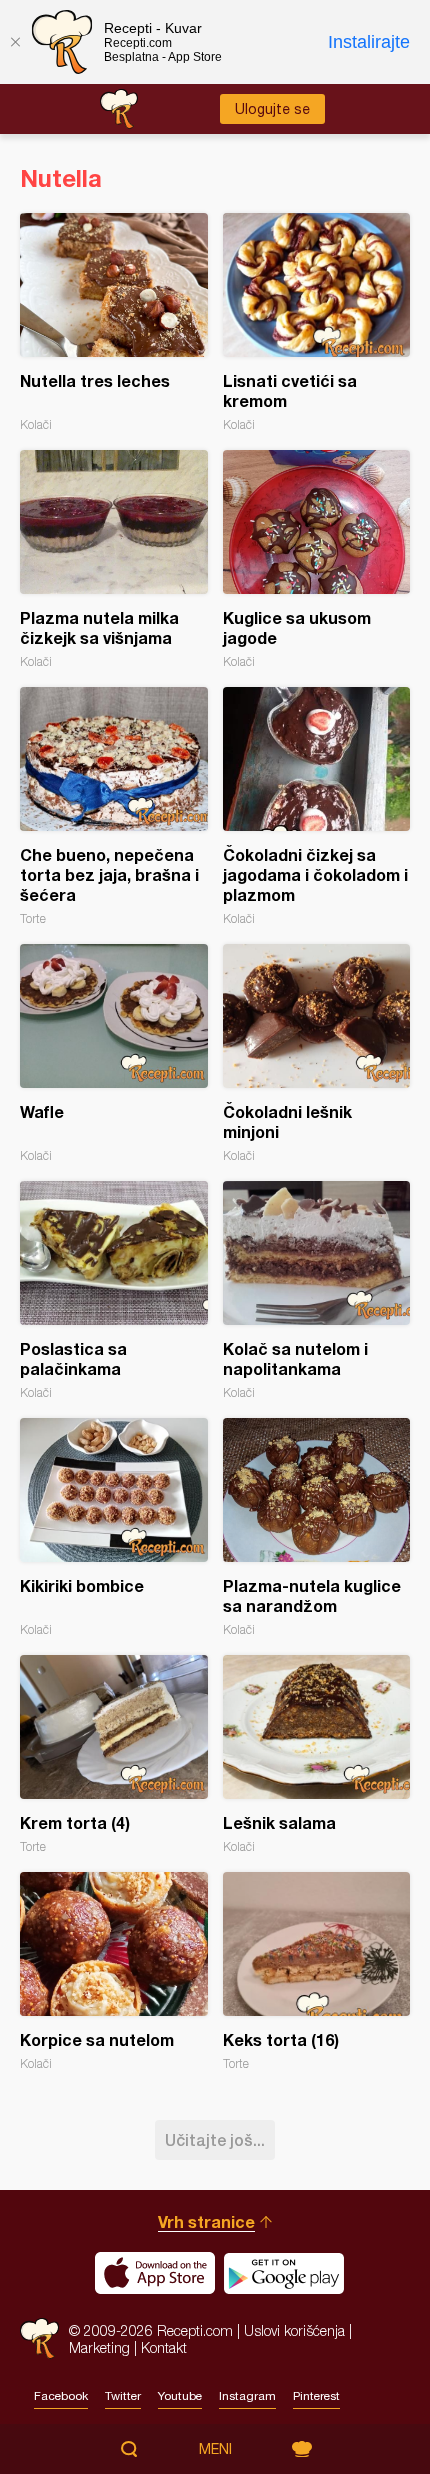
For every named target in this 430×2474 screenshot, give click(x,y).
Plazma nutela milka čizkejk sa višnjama (114, 559)
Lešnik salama (317, 1754)
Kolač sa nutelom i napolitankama (317, 1290)
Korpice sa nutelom (114, 1971)
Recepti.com (39, 2338)
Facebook (61, 2396)
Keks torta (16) (317, 1971)
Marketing (99, 2347)
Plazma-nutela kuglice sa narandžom (317, 1527)
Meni (215, 2449)
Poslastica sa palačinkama (114, 1290)
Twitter (123, 2396)
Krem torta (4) (114, 1754)
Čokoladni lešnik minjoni (317, 1053)
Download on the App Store (155, 2273)
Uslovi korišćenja (294, 2330)
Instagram (247, 2396)
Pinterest (316, 2396)
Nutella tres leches (114, 322)
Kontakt (164, 2347)
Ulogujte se (272, 109)
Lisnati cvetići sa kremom (317, 322)
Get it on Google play (284, 2273)
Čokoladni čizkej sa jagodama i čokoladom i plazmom (317, 806)
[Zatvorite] (15, 42)
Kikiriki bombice (114, 1527)
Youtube (180, 2396)
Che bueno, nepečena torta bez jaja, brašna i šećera (114, 806)
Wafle (114, 1053)
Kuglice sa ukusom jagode (317, 559)
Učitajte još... (215, 2139)
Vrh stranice (206, 2221)
